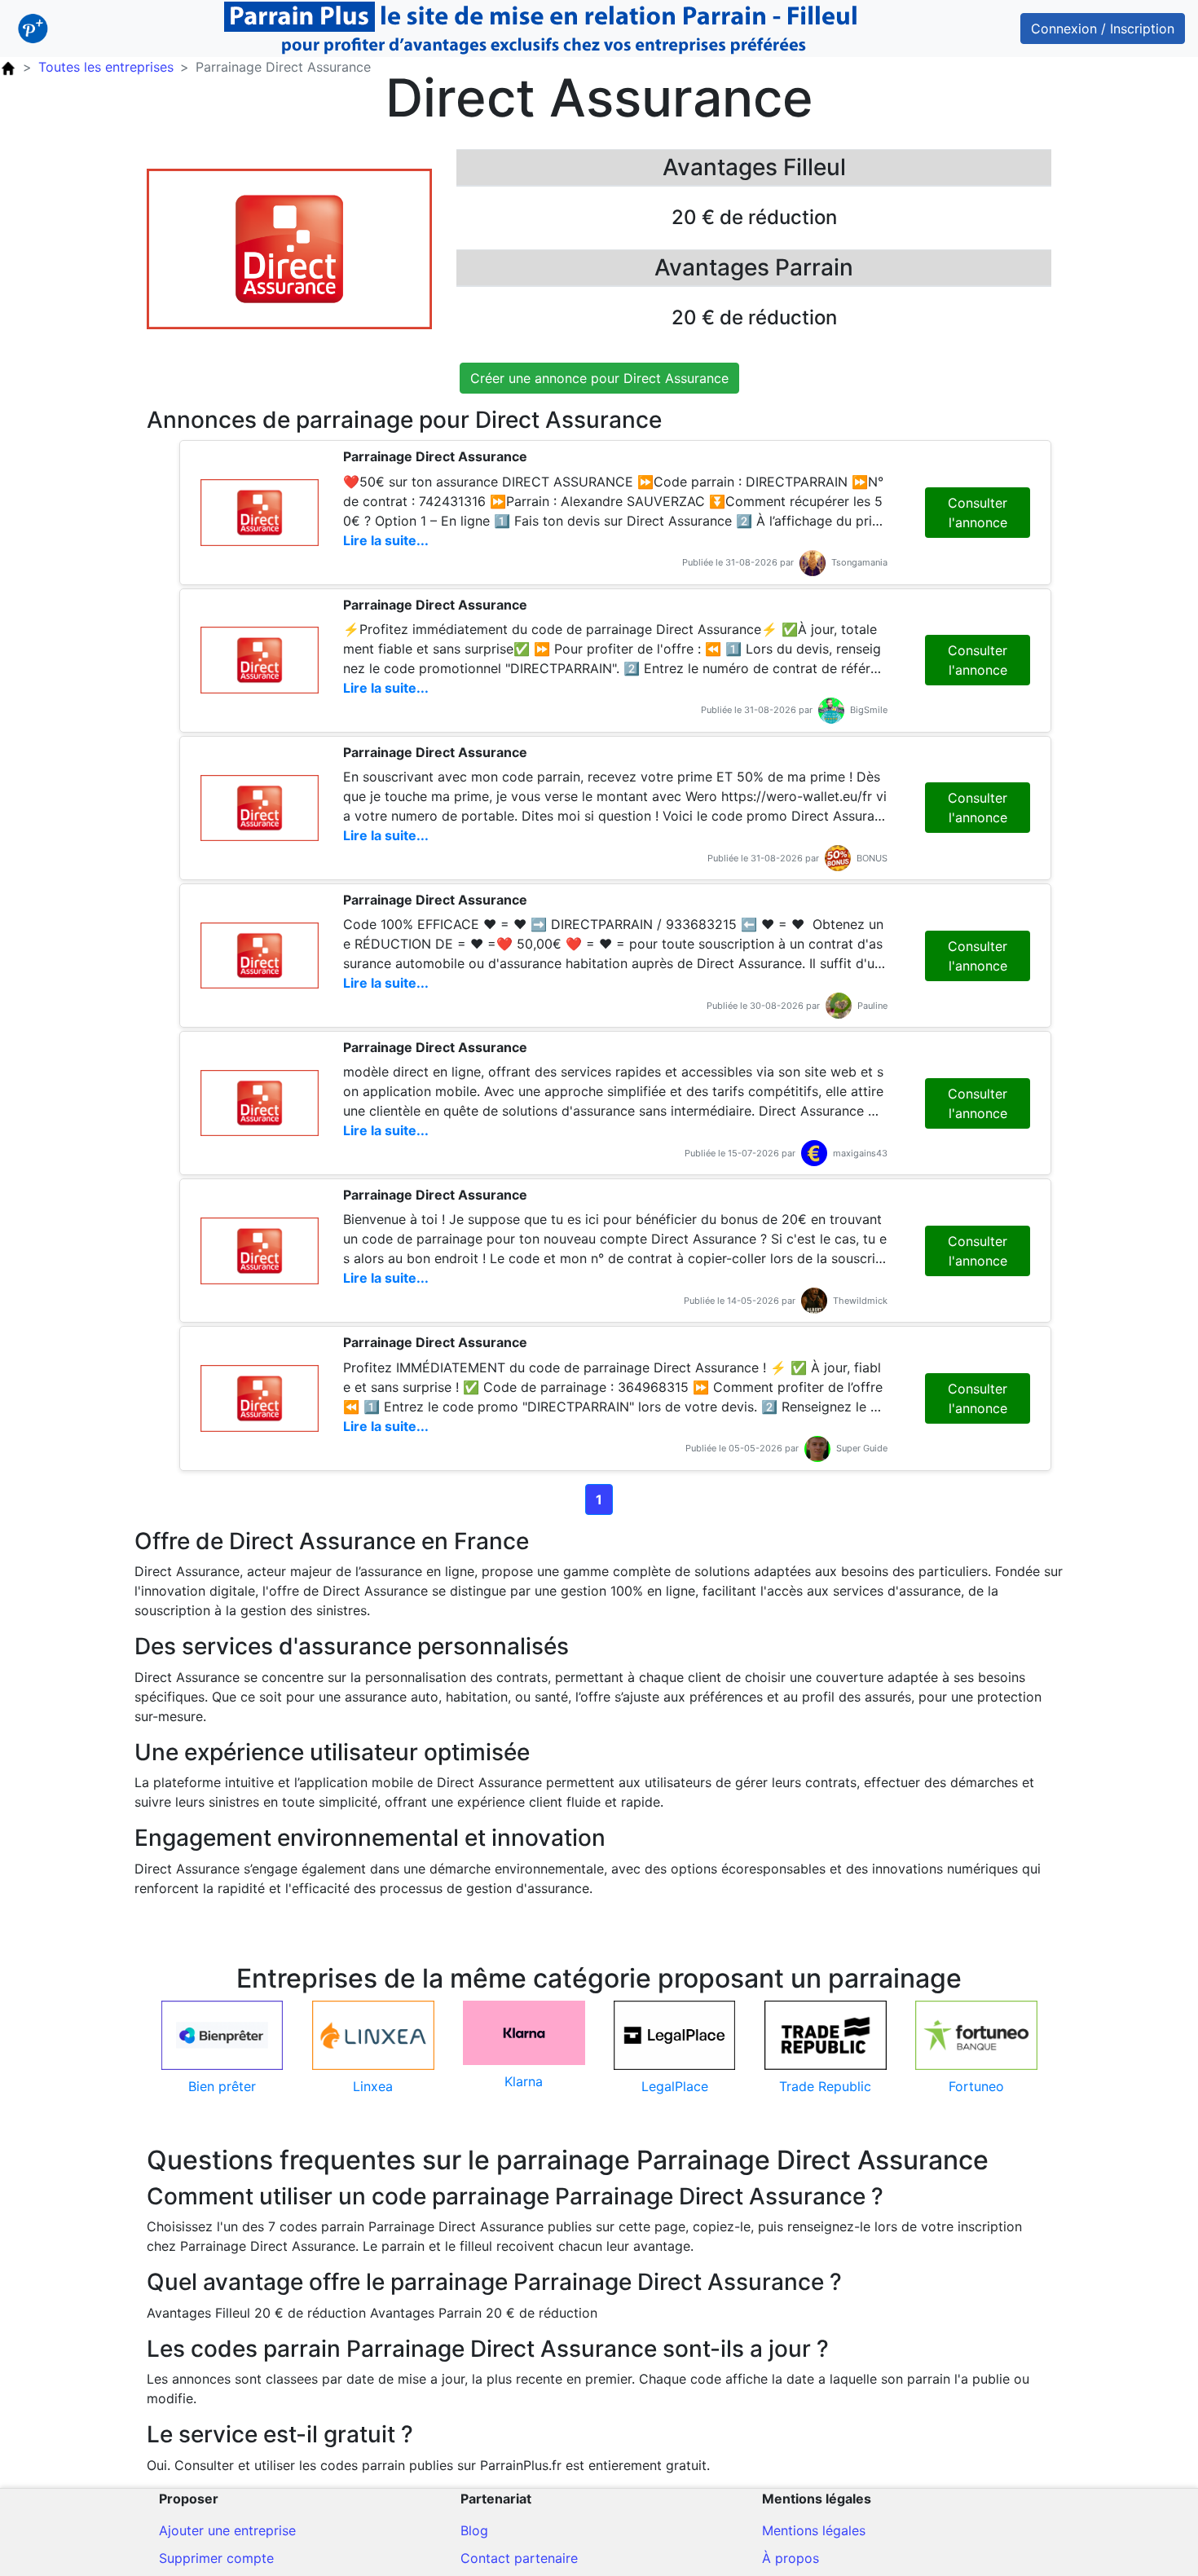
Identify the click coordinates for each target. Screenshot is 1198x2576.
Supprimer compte (216, 2558)
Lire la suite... (386, 540)
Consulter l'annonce (978, 513)
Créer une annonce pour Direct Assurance (599, 378)
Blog (474, 2530)
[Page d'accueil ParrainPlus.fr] (8, 67)
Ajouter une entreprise (227, 2530)
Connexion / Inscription (1103, 29)
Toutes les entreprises (106, 67)
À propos (791, 2558)
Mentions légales (814, 2530)
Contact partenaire (519, 2558)
